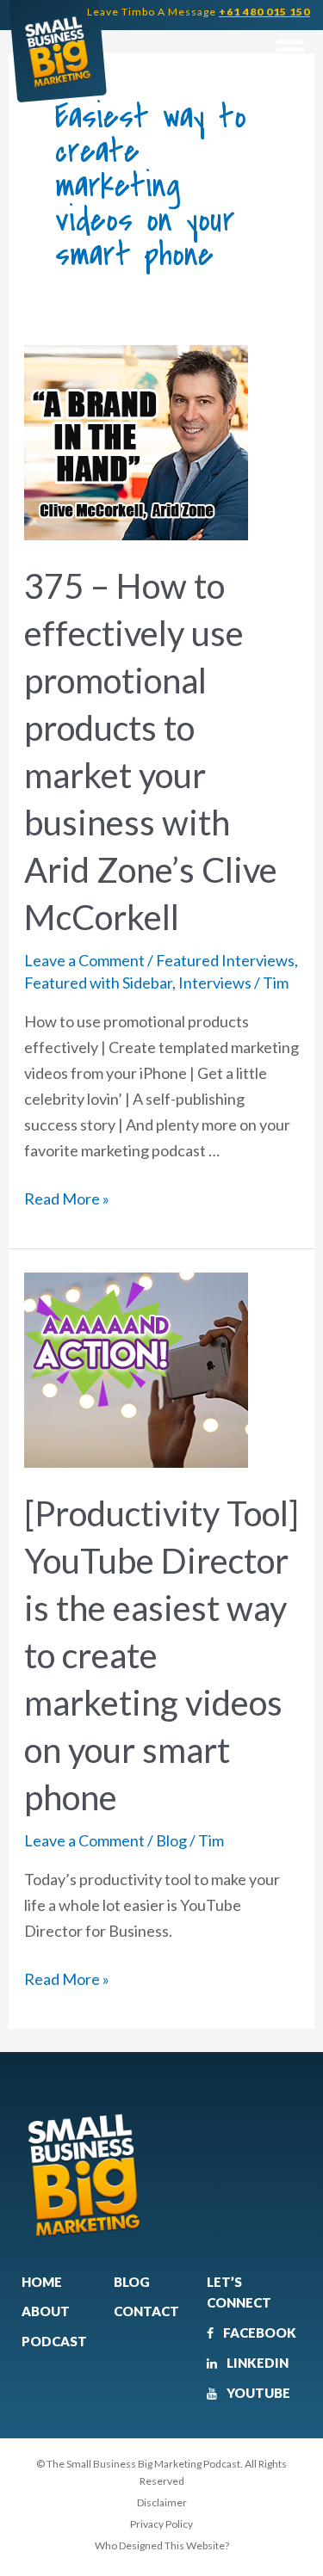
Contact (146, 2311)
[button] (290, 49)
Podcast (54, 2341)
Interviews (215, 983)
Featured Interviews (225, 960)
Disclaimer (162, 2502)
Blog (171, 1840)
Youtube (257, 2393)
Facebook (258, 2333)
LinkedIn (256, 2363)
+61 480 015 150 (264, 12)
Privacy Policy (161, 2524)
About (46, 2311)
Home (42, 2282)
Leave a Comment (84, 960)
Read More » (67, 1197)
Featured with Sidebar (98, 983)
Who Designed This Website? (162, 2545)
